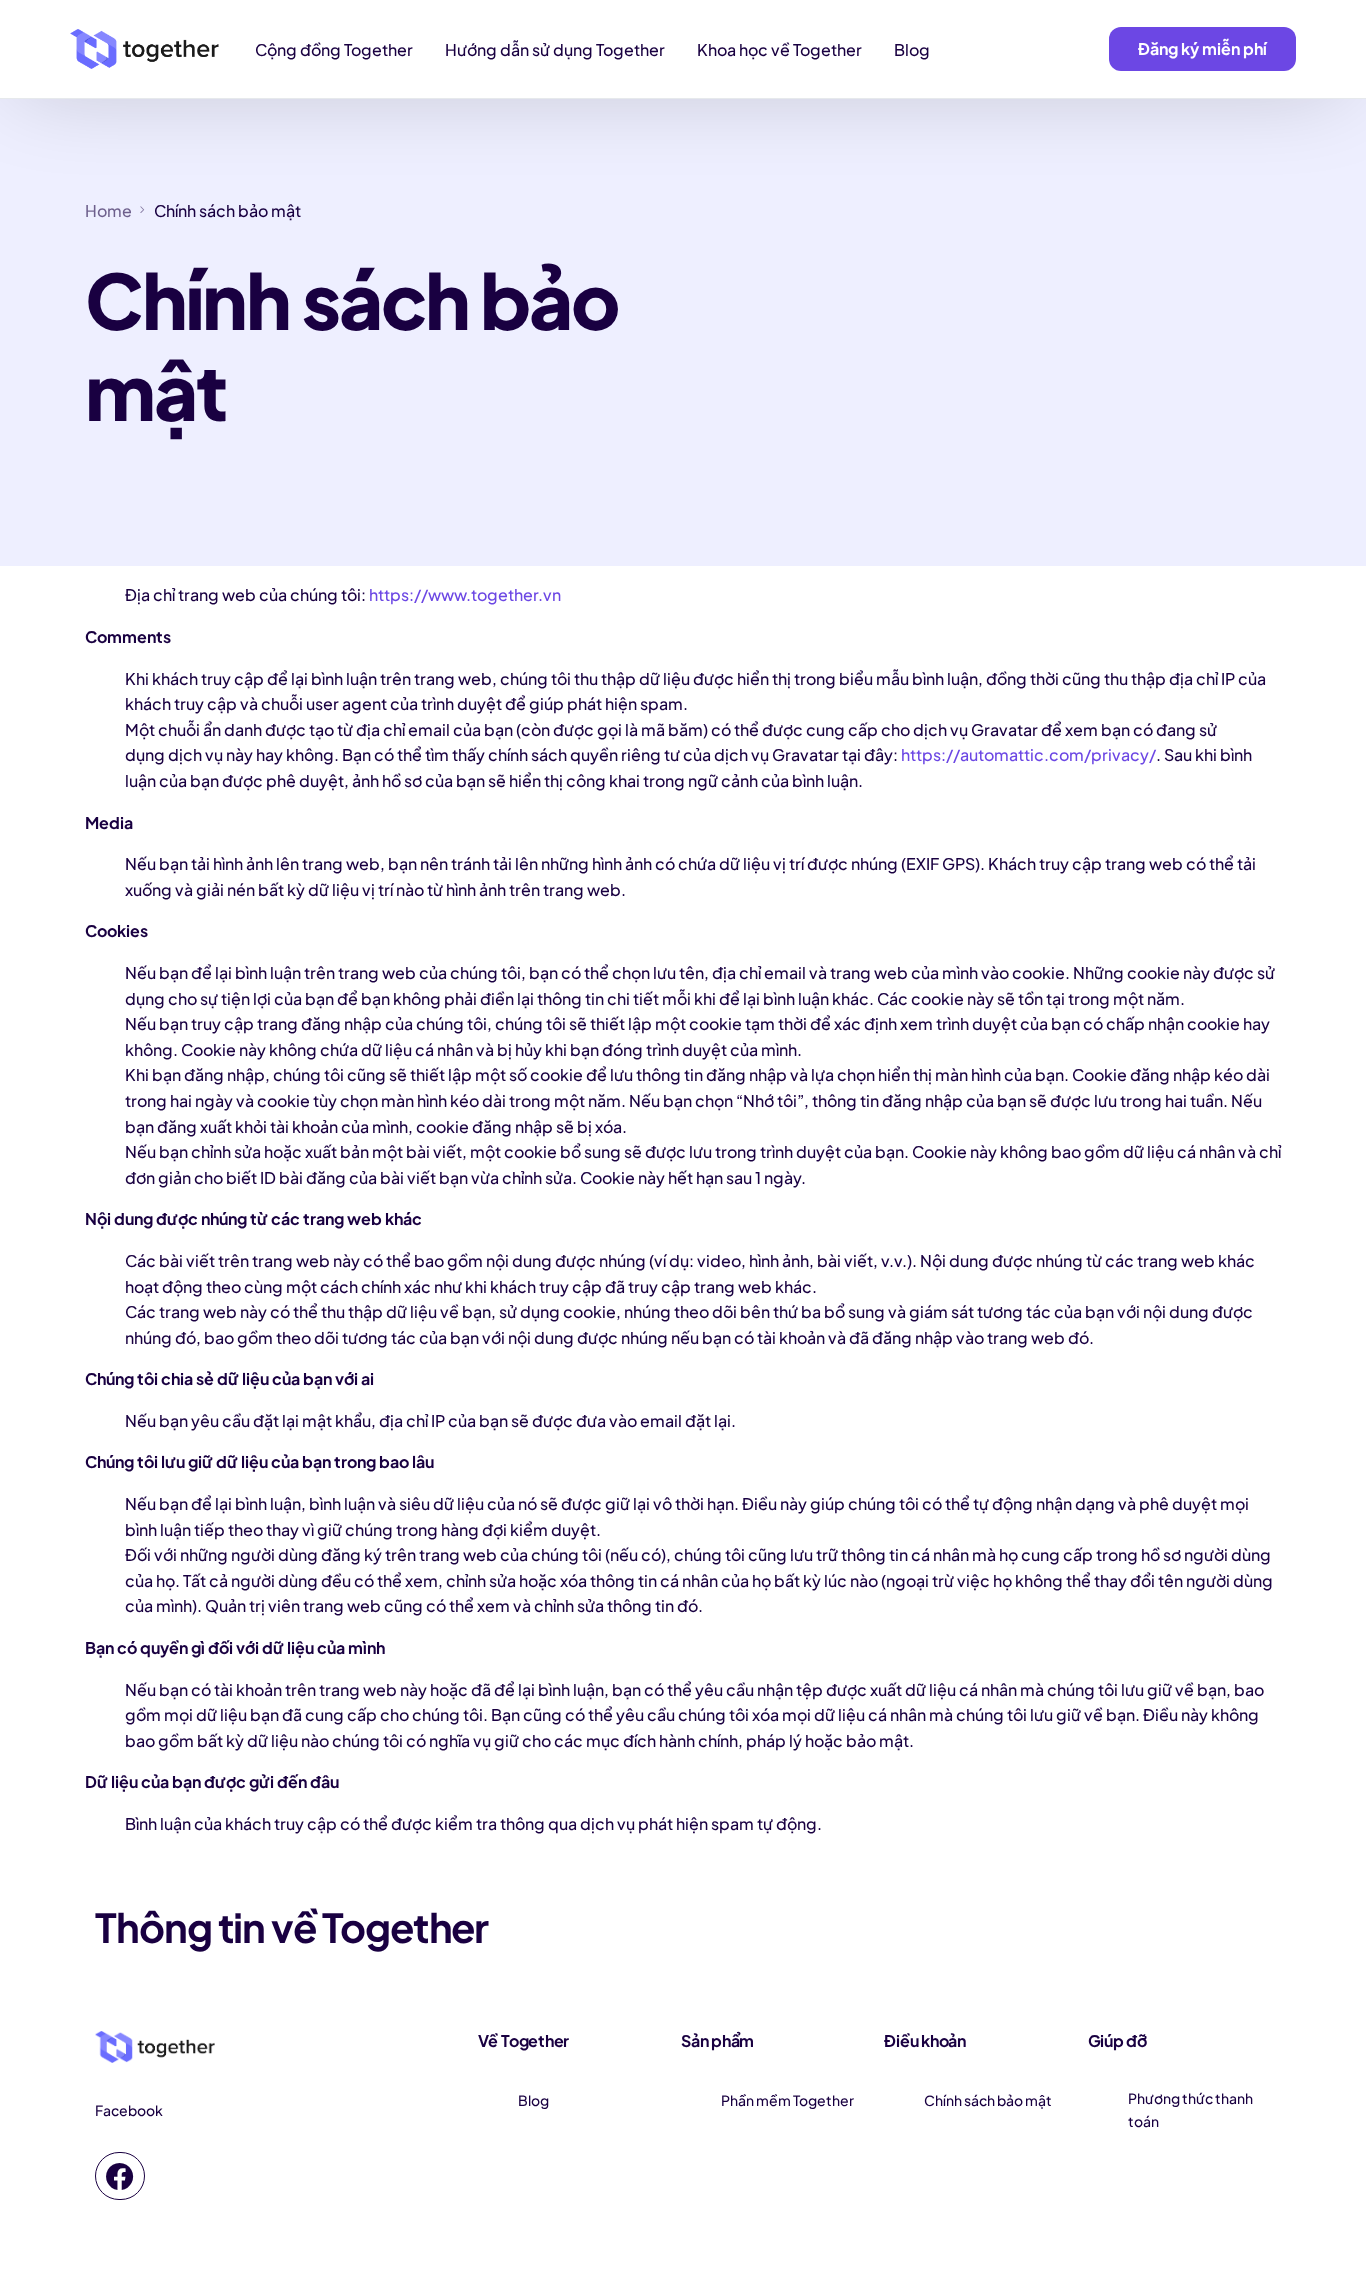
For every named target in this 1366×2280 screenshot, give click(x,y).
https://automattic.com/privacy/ (1028, 754)
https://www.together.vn (465, 594)
